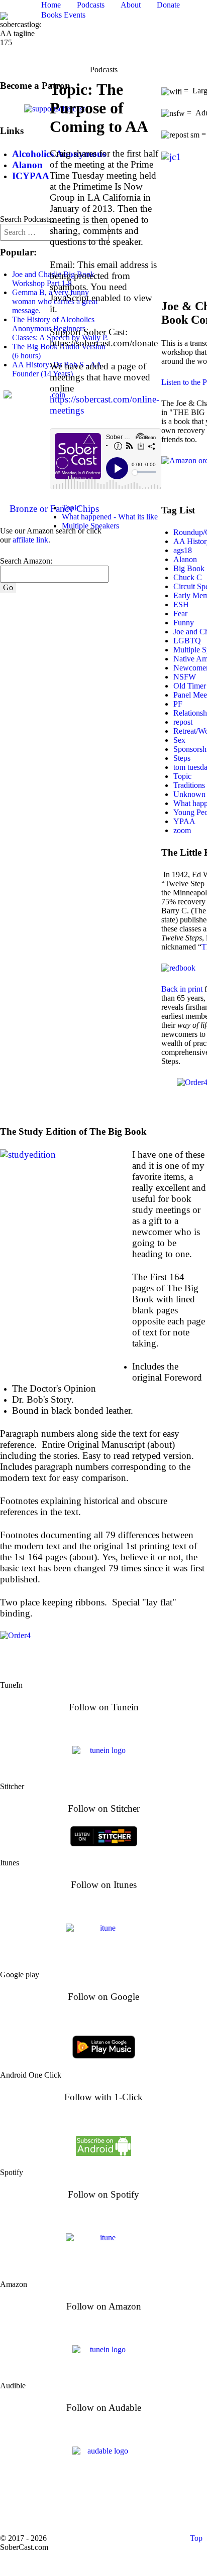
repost (183, 722)
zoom (182, 830)
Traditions (189, 785)
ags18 (183, 550)
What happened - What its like (110, 517)
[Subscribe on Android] (103, 2145)
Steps (182, 758)
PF (178, 704)
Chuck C (188, 577)
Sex (179, 740)
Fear (180, 614)
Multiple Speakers (90, 526)
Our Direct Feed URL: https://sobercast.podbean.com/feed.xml (104, 2508)
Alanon (185, 559)
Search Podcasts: (27, 219)
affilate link (30, 540)
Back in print (182, 989)
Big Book (189, 568)
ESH (181, 604)
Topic (71, 508)
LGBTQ (187, 641)
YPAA (184, 821)
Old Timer (190, 686)
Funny (184, 623)
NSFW (185, 677)
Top (195, 2538)
